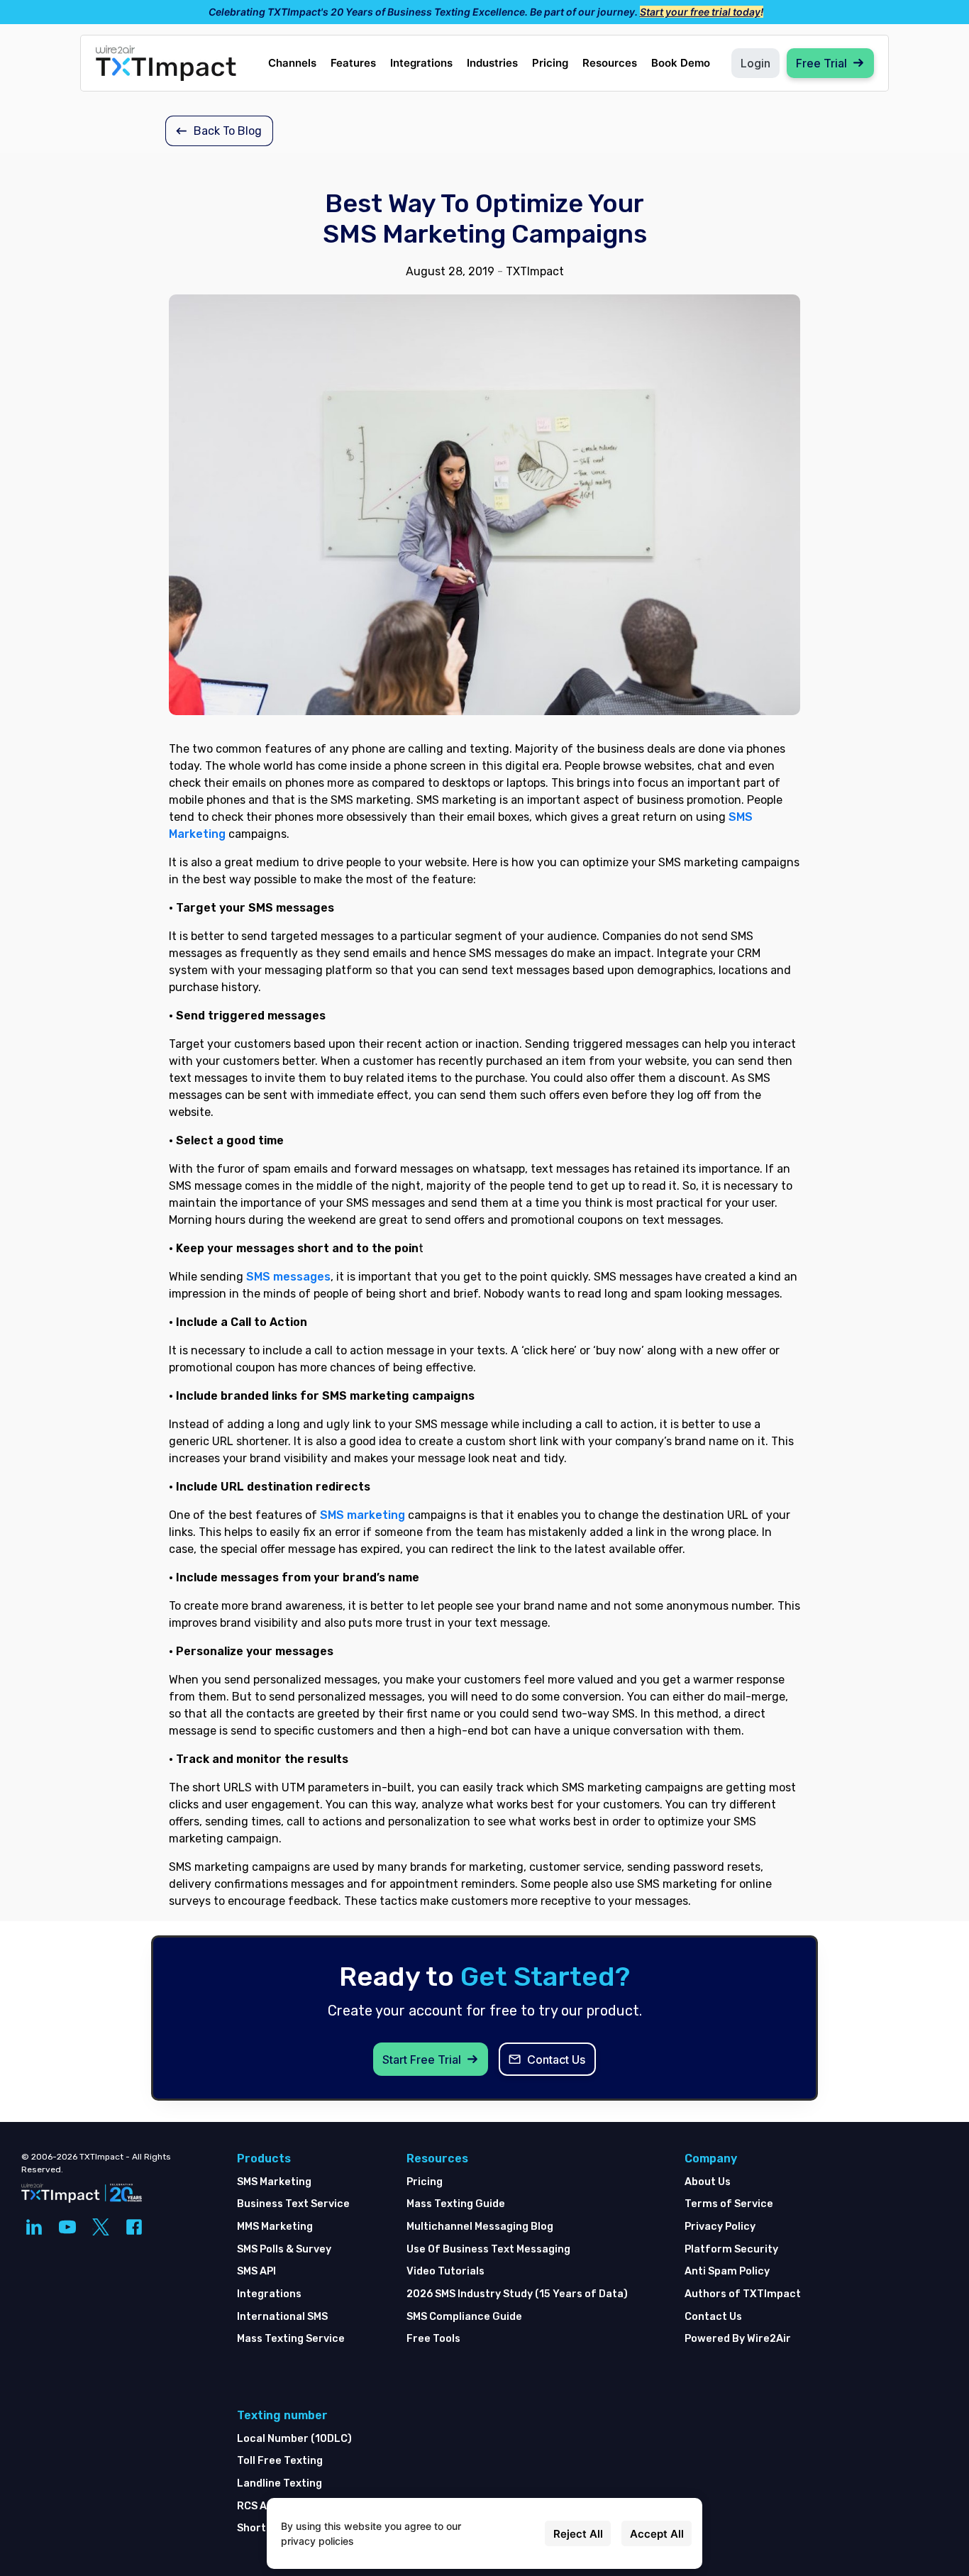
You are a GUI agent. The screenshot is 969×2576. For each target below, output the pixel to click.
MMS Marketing (275, 2227)
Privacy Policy (720, 2227)
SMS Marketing (274, 2182)
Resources (610, 63)
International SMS (282, 2317)
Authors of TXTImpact (743, 2294)
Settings (515, 2534)
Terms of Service (729, 2204)
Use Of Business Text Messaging (488, 2249)
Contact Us (713, 2317)
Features (353, 63)
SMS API (256, 2271)
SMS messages (288, 1277)
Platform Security (731, 2249)
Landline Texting (279, 2483)
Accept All (657, 2534)
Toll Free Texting (280, 2461)
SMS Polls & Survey (284, 2249)
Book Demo (681, 63)
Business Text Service (293, 2204)
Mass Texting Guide (456, 2204)
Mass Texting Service (291, 2339)
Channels (292, 63)
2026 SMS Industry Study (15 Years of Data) (517, 2294)
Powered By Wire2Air (738, 2339)
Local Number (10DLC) (294, 2439)
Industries (492, 63)
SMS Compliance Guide (464, 2317)
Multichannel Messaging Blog (480, 2227)
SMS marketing (362, 1515)
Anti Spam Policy (727, 2271)
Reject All (578, 2534)
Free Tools (433, 2339)
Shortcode (264, 2528)
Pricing (550, 63)
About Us (708, 2182)
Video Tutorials (445, 2271)
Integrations (421, 63)
